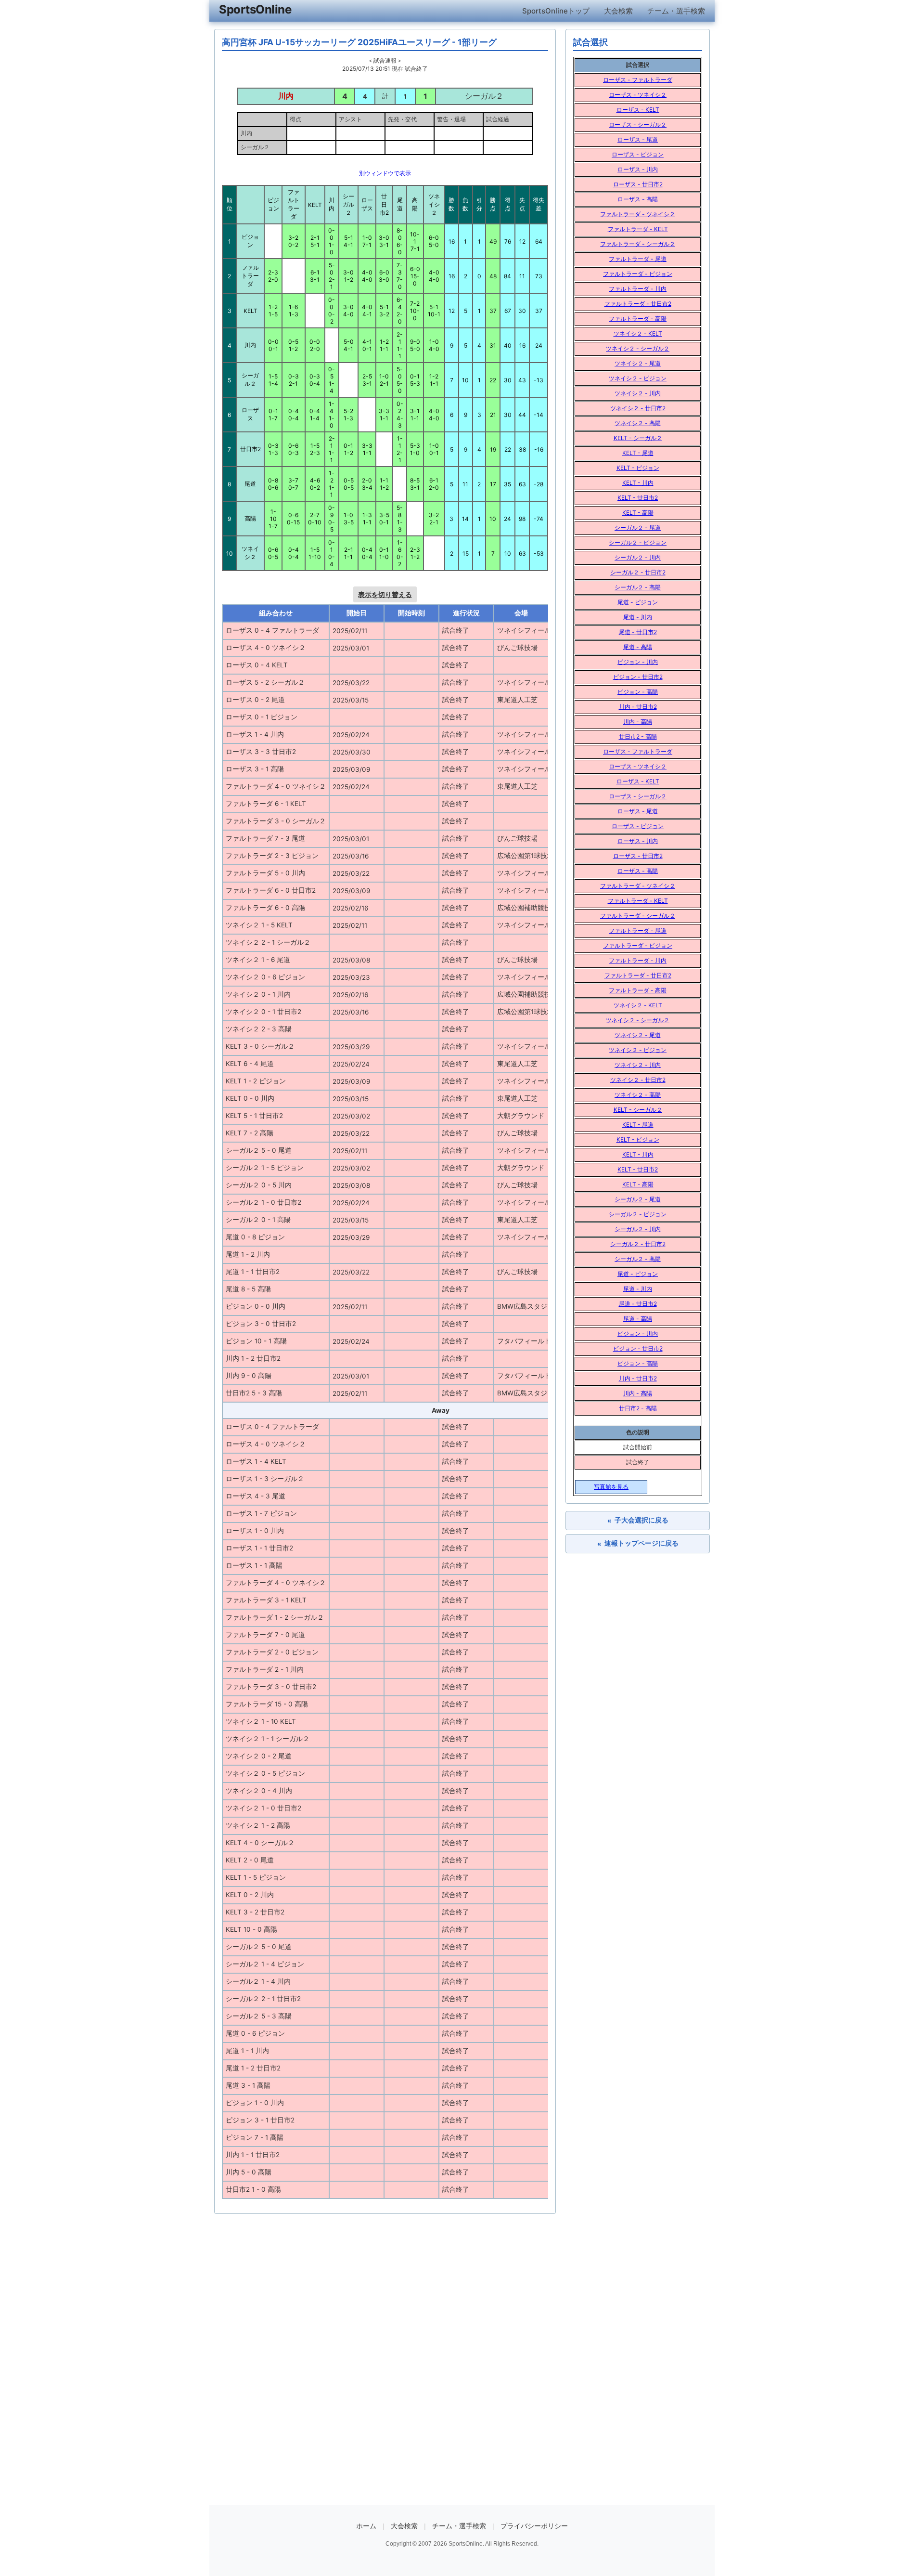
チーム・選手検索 (676, 11)
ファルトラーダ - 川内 (638, 289)
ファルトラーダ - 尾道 (638, 259)
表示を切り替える (385, 594)
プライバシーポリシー (534, 2526)
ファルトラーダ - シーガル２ (638, 244)
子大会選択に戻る (638, 1520)
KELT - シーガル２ (638, 438)
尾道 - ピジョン (638, 602)
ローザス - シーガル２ (638, 124)
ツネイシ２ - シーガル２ (638, 348)
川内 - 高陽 (638, 722)
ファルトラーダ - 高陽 (638, 319)
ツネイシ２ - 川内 (638, 393)
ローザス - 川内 (638, 169)
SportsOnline (255, 9)
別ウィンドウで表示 (385, 173)
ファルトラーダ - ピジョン (638, 274)
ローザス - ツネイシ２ (638, 95)
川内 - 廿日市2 (638, 707)
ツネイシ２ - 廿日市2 (638, 408)
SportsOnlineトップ (556, 11)
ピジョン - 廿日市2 (638, 677)
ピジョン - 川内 (638, 662)
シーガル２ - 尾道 (638, 527)
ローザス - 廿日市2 (638, 184)
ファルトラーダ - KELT (638, 229)
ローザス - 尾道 (638, 139)
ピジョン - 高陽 (638, 692)
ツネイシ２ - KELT (638, 333)
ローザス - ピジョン (638, 154)
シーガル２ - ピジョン (638, 542)
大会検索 (618, 11)
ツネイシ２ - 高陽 (638, 423)
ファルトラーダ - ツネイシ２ (638, 214)
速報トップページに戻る (638, 1543)
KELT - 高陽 (638, 513)
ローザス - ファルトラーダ (638, 80)
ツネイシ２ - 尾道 (638, 363)
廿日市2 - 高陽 (638, 736)
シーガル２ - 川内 (638, 557)
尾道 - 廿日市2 (638, 632)
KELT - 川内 (638, 483)
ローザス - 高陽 (638, 199)
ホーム (366, 2526)
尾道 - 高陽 (638, 647)
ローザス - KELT (638, 110)
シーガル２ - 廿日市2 (638, 572)
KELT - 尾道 (638, 453)
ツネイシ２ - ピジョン (638, 378)
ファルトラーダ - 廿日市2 (638, 304)
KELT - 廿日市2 (638, 498)
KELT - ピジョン (638, 468)
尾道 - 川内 (638, 617)
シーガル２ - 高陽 (638, 587)
